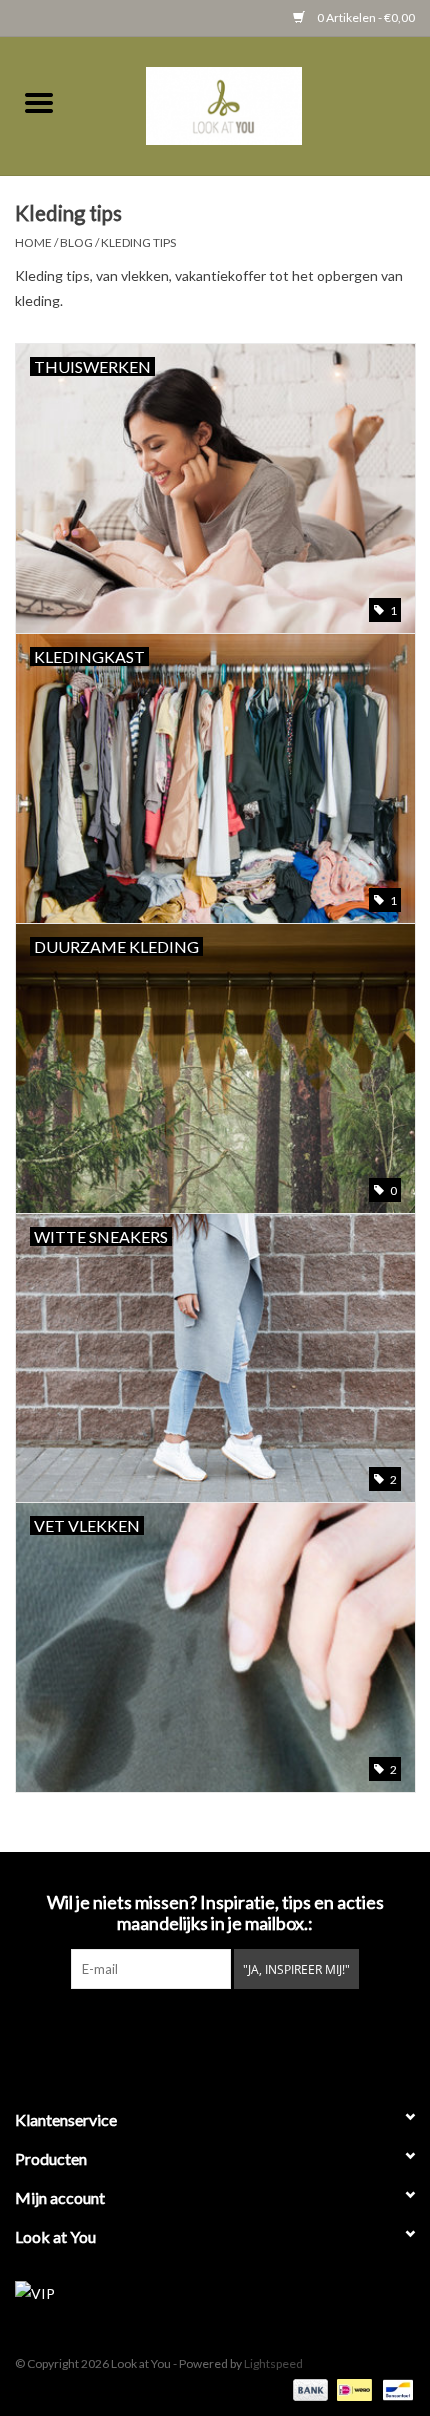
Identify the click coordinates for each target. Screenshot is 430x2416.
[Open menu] (39, 102)
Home (33, 242)
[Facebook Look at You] (163, 2030)
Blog (76, 242)
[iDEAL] (351, 2388)
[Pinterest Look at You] (233, 2030)
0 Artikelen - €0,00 (365, 17)
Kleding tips (138, 242)
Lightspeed (273, 2363)
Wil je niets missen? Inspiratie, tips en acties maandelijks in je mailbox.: (215, 1913)
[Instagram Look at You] (268, 2030)
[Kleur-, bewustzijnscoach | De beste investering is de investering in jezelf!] (253, 103)
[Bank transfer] (308, 2388)
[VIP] (215, 2293)
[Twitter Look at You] (198, 2030)
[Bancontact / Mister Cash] (394, 2388)
